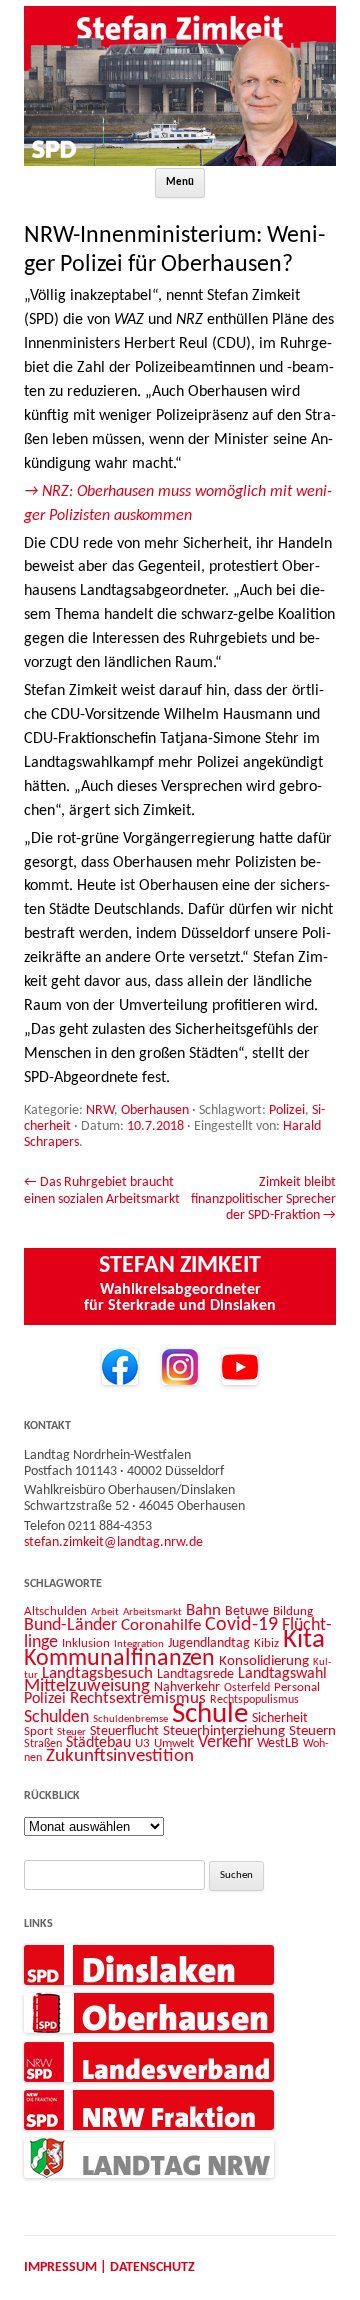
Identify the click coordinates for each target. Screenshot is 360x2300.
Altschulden (55, 1611)
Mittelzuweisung (87, 1686)
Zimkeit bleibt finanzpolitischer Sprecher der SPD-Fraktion (263, 1199)
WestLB (278, 1743)
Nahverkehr (187, 1687)
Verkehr (225, 1742)
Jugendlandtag (209, 1643)
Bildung (293, 1611)
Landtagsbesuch (97, 1673)
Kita (304, 1640)
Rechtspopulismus (254, 1700)
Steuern (312, 1731)
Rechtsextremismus (138, 1698)
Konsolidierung (264, 1661)
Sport (38, 1731)
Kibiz (266, 1643)
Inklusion (86, 1643)
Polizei (287, 1110)
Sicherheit (280, 1718)
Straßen (43, 1744)
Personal (297, 1687)
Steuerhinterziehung (224, 1731)
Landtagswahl (282, 1674)
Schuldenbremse (130, 1719)
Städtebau (98, 1743)
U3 (142, 1743)
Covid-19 (241, 1625)
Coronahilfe (161, 1626)
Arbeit (105, 1612)
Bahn (203, 1610)
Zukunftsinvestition (120, 1756)
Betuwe (247, 1611)
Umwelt (174, 1743)
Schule (210, 1714)
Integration (139, 1644)
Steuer (71, 1732)
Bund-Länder (70, 1625)
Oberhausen (155, 1110)
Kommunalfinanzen (119, 1659)
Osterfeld (247, 1688)
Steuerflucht (124, 1731)
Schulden (56, 1717)
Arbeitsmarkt (152, 1612)
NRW (100, 1110)
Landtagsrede (195, 1674)
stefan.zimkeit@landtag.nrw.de (113, 1542)
